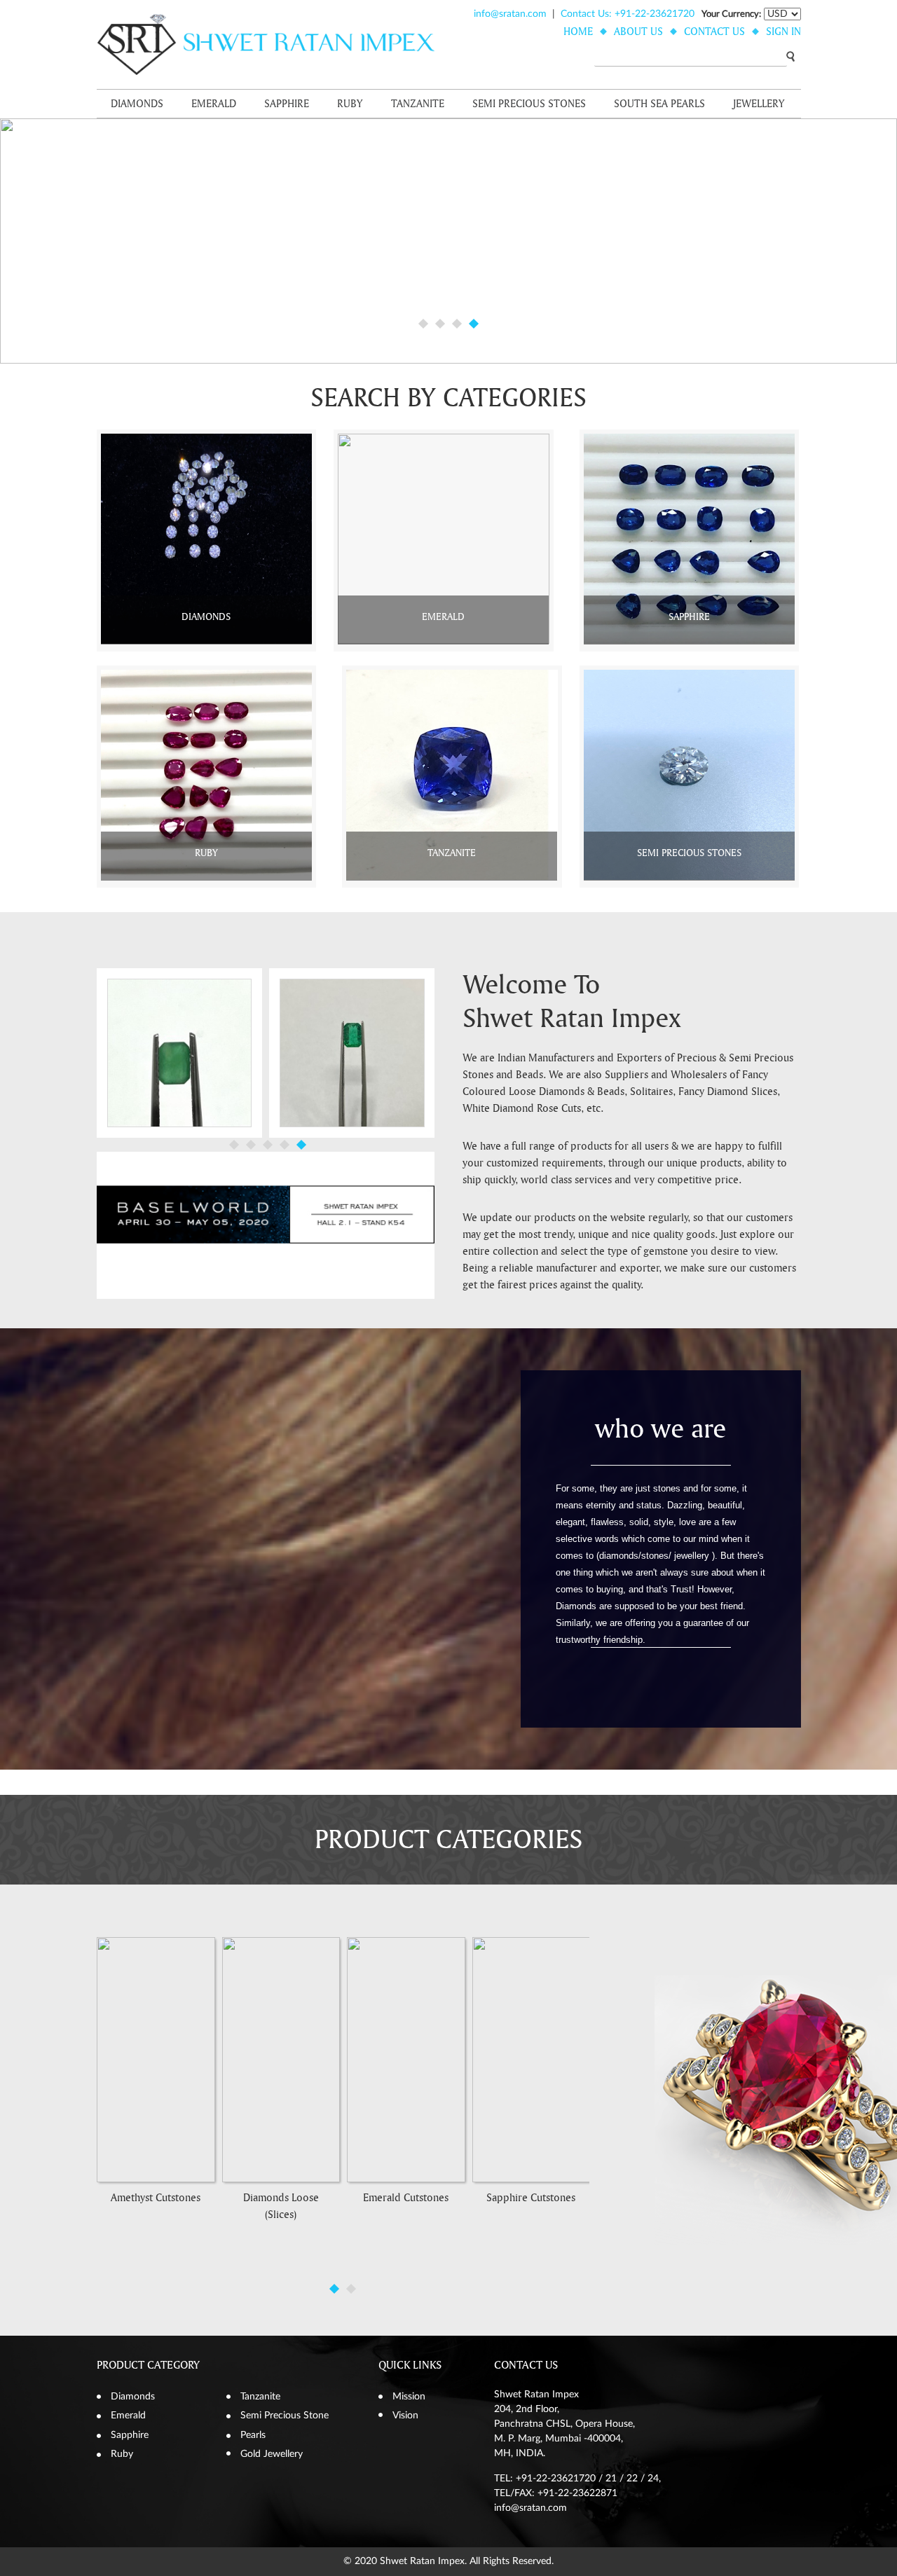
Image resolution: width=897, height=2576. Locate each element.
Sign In (783, 32)
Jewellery (759, 104)
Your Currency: (731, 14)
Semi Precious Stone (285, 2416)
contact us (714, 32)
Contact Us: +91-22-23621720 (628, 14)
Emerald (214, 104)
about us (638, 32)
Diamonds (137, 104)
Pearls (253, 2435)
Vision (405, 2416)
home (578, 32)
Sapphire (287, 104)
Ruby (350, 104)
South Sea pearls (659, 104)
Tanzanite (418, 104)
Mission (409, 2397)
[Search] (790, 56)
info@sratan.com (510, 14)
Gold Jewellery (272, 2454)
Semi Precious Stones (529, 104)
